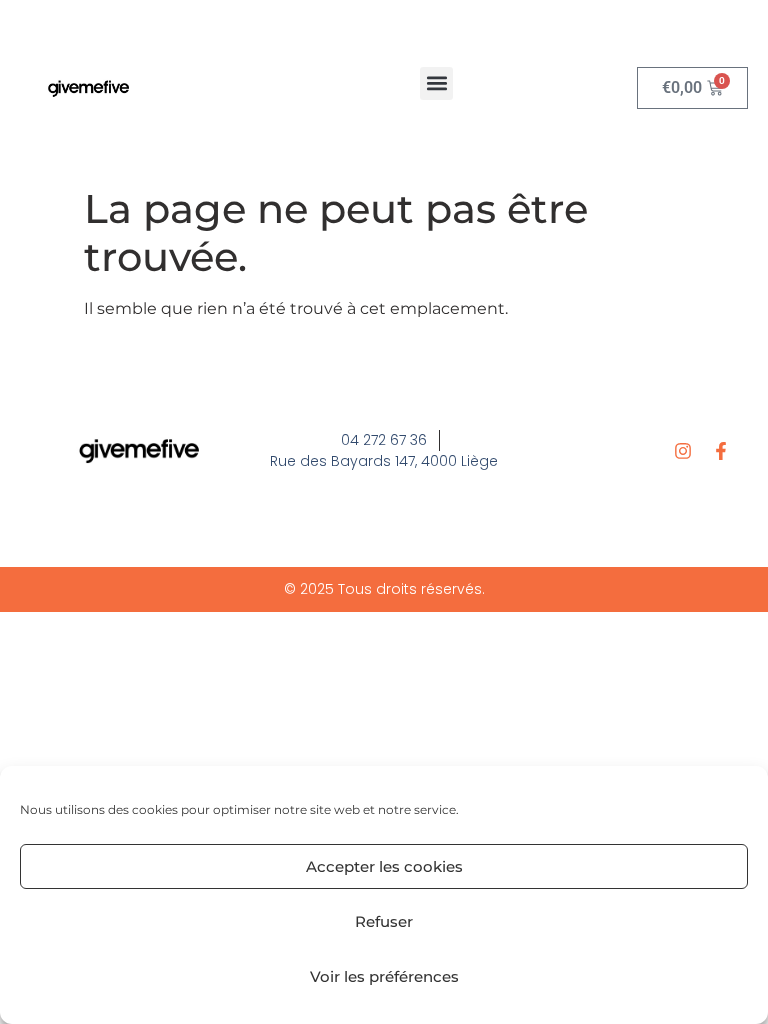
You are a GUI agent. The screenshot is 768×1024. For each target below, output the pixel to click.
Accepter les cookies (384, 866)
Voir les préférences (384, 976)
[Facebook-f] (721, 451)
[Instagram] (683, 451)
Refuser (384, 921)
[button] (436, 83)
